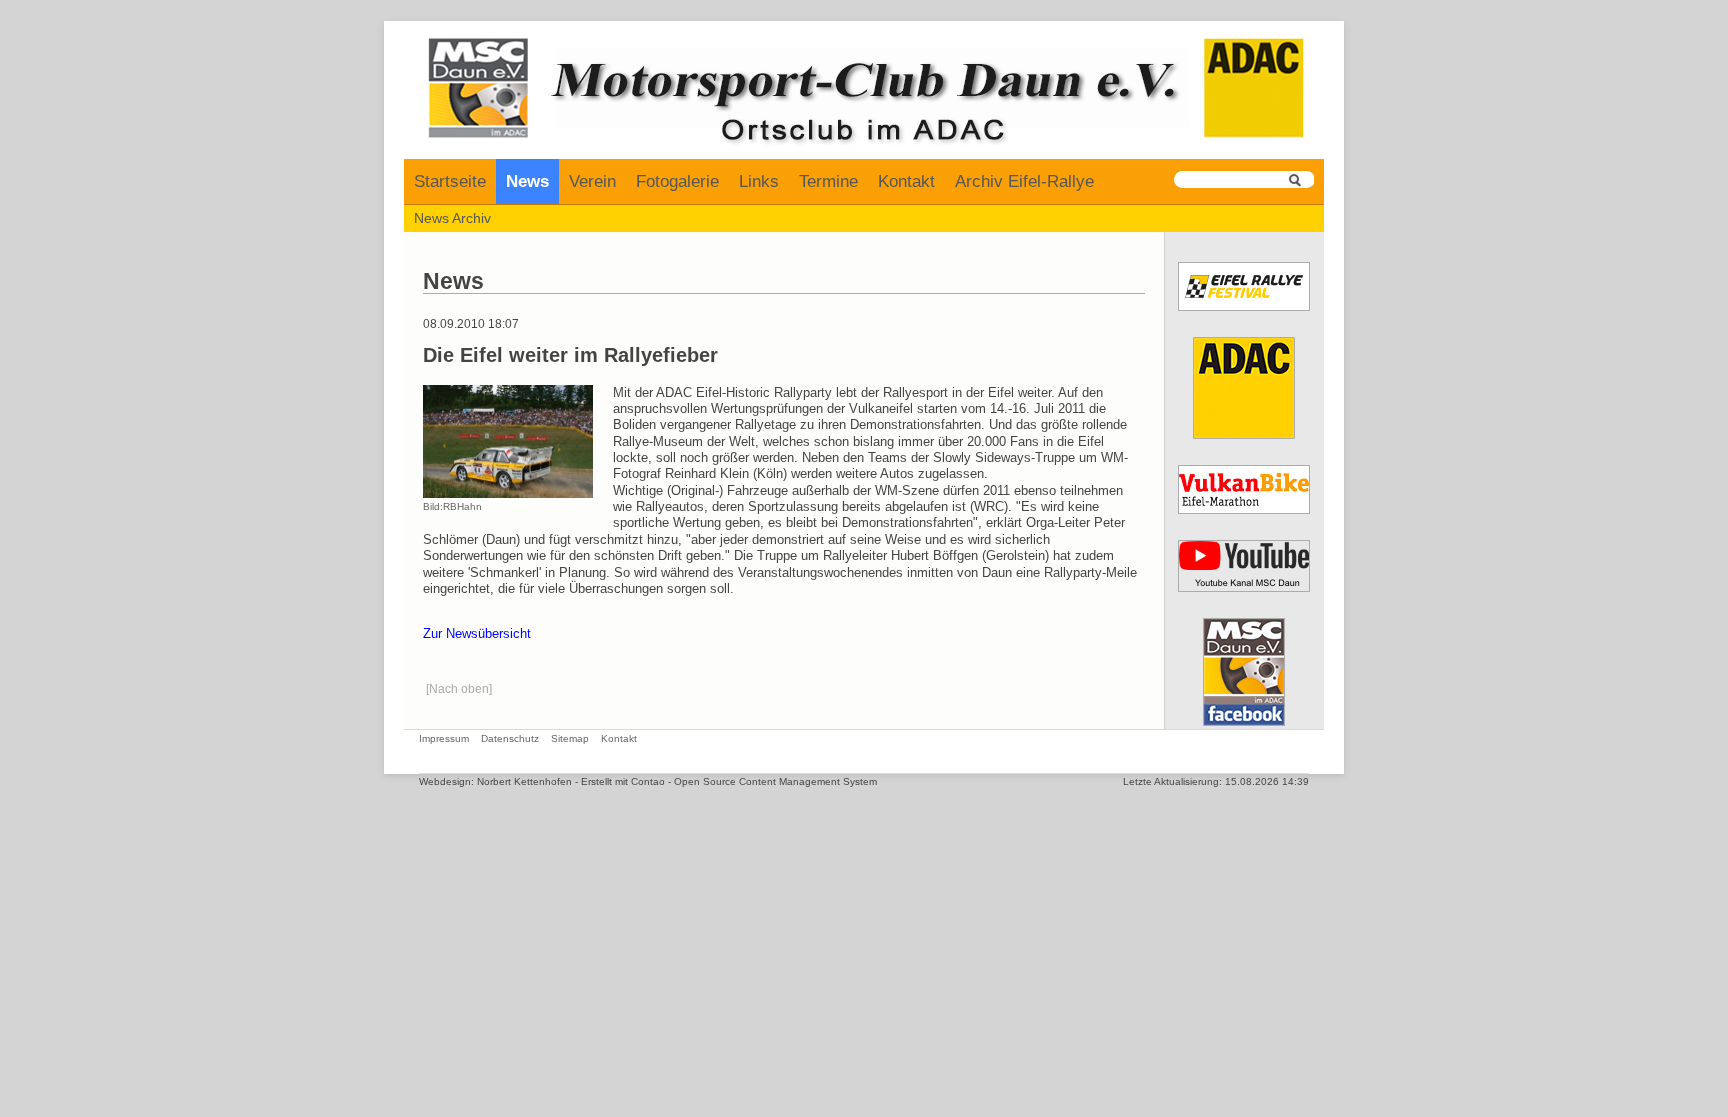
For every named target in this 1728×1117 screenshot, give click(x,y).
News (527, 181)
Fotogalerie (677, 181)
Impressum (444, 738)
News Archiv (452, 218)
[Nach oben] (459, 689)
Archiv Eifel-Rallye (1024, 181)
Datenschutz (510, 738)
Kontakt (906, 181)
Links (759, 181)
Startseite (450, 181)
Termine (828, 181)
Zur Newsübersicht (477, 634)
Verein (592, 181)
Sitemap (570, 738)
